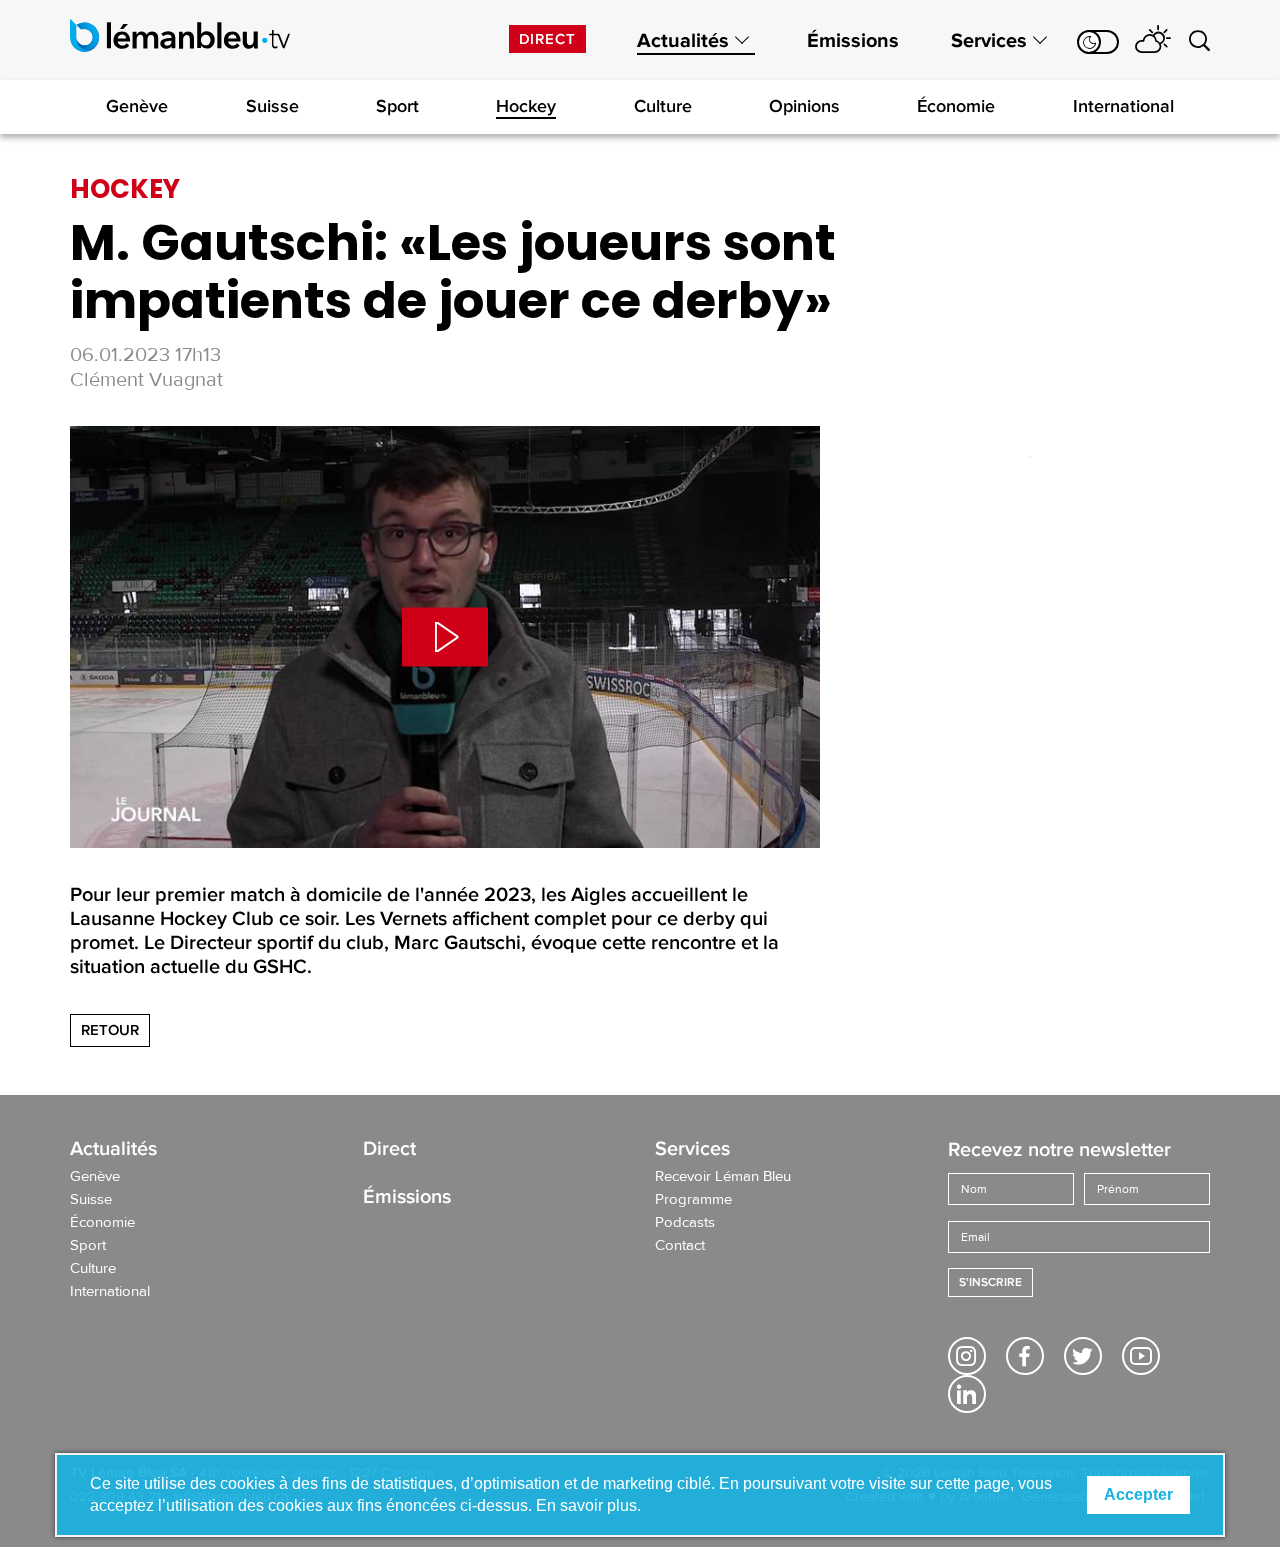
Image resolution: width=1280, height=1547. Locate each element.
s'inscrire (990, 1282)
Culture (663, 106)
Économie (956, 106)
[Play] (445, 637)
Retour (110, 1030)
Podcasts (685, 1223)
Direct (547, 39)
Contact (680, 1246)
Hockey (526, 106)
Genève (137, 106)
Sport (397, 106)
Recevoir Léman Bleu (723, 1177)
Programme (693, 1200)
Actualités (683, 41)
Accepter (1138, 1494)
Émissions (853, 41)
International (1123, 106)
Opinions (804, 106)
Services (989, 41)
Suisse (272, 106)
